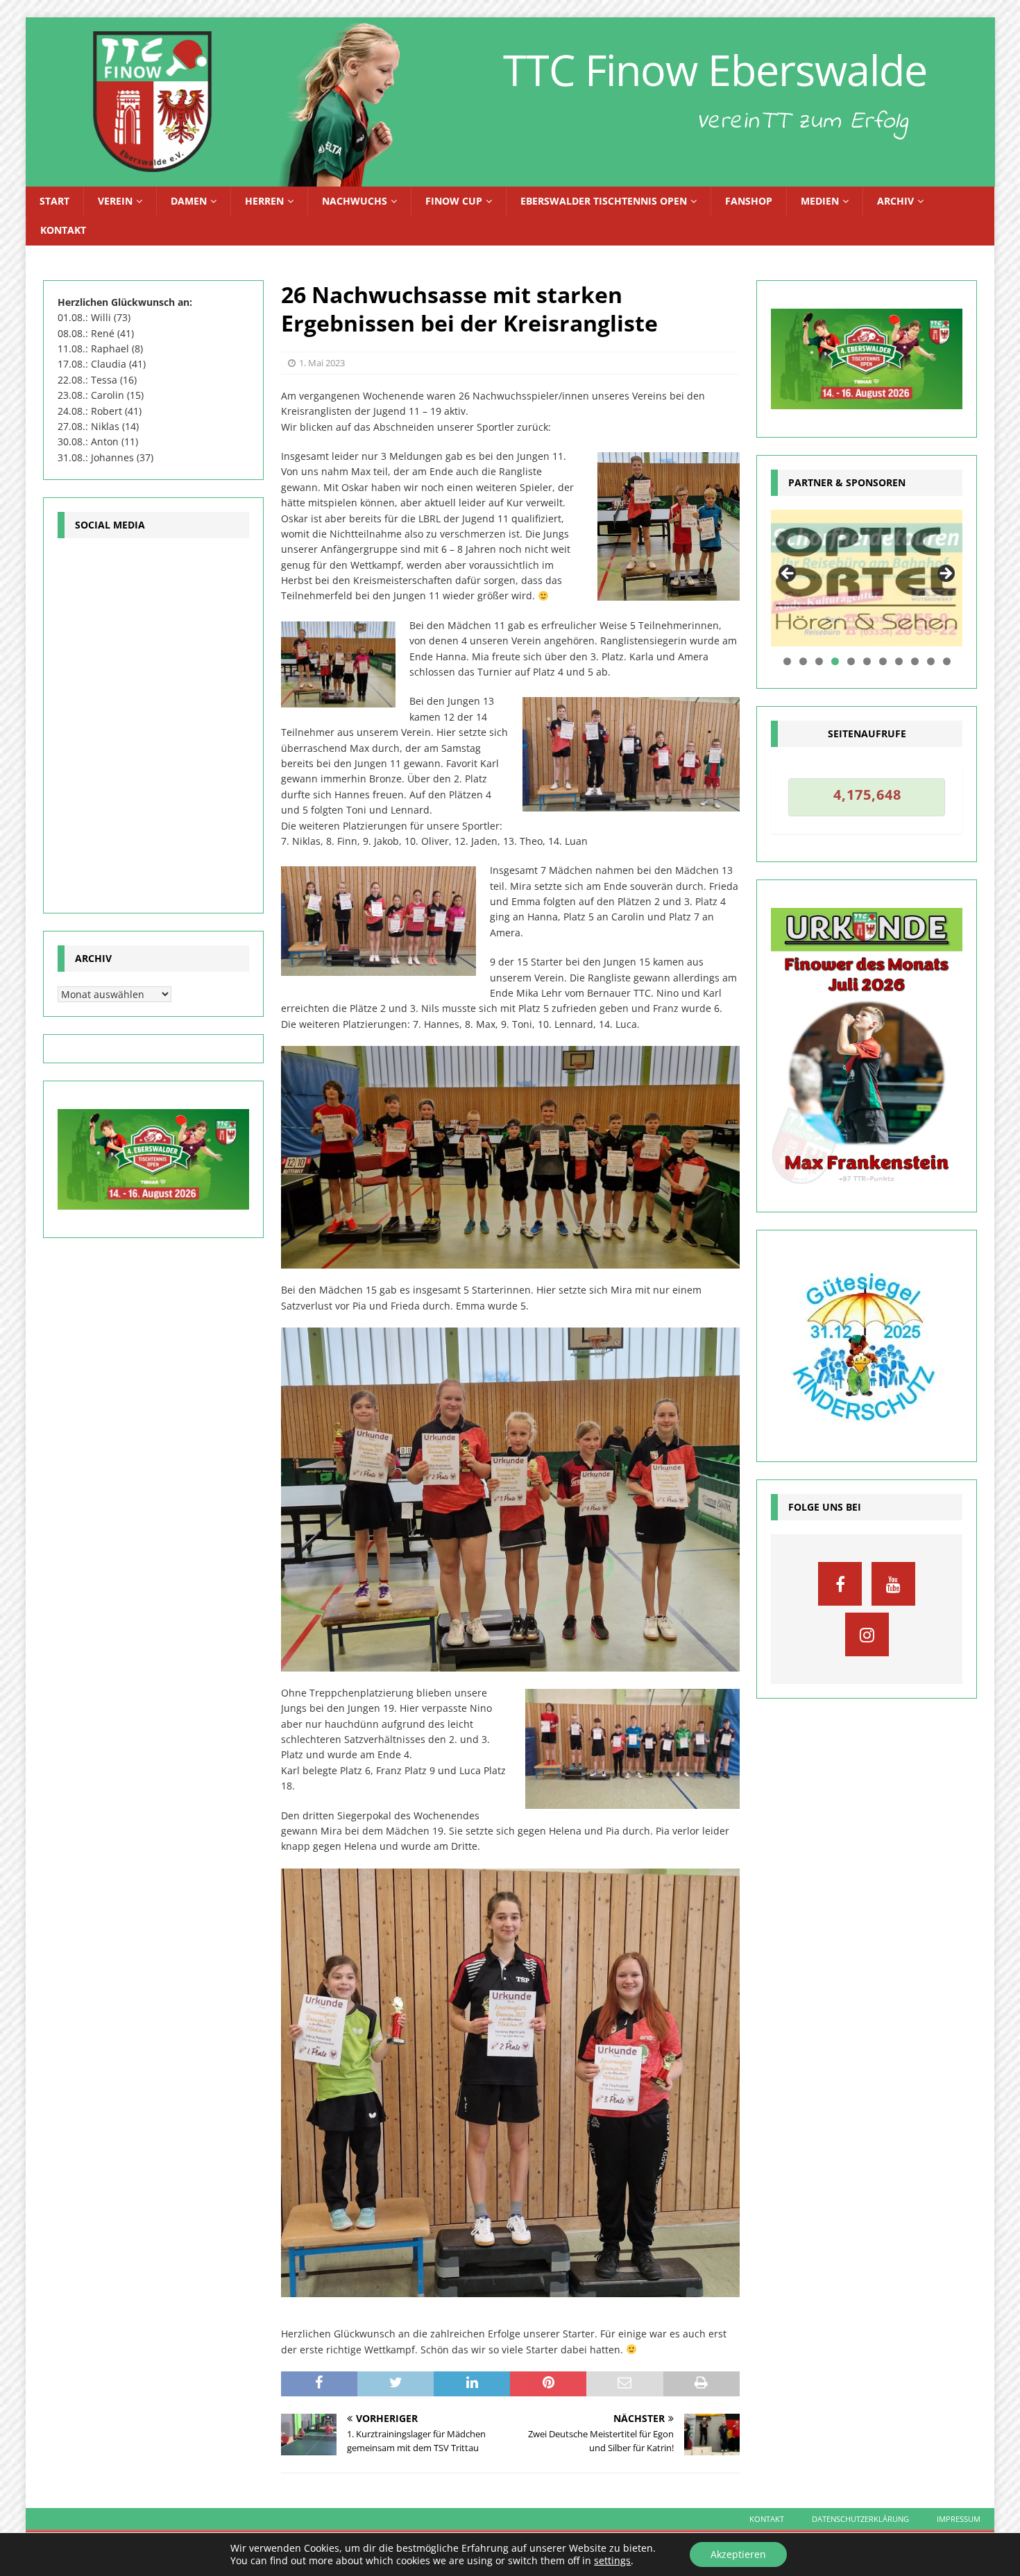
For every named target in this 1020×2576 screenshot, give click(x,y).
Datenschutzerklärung (860, 2519)
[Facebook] (840, 1584)
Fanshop (749, 201)
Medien (820, 201)
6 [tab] (867, 661)
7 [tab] (883, 661)
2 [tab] (803, 661)
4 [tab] (835, 661)
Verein (115, 201)
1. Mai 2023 (322, 363)
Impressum (959, 2519)
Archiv (895, 201)
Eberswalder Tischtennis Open (604, 201)
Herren (264, 201)
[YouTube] (893, 1584)
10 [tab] (931, 661)
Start (54, 201)
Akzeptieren (738, 2554)
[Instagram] (867, 1634)
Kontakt (63, 230)
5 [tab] (851, 661)
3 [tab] (819, 661)
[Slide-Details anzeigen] (867, 578)
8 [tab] (899, 661)
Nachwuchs (355, 201)
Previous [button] (788, 574)
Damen (189, 201)
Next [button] (945, 574)
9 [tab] (915, 661)
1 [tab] (787, 661)
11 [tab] (947, 661)
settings (612, 2561)
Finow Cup (454, 201)
